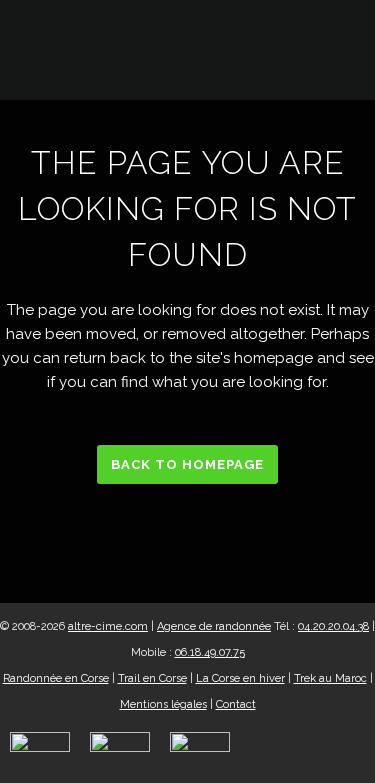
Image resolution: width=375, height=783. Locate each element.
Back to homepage (187, 464)
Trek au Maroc (330, 678)
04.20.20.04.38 (333, 626)
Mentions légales (163, 704)
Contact (236, 704)
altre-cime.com (108, 626)
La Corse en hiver (240, 678)
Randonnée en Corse (56, 678)
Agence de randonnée (214, 626)
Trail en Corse (152, 678)
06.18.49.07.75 (210, 652)
